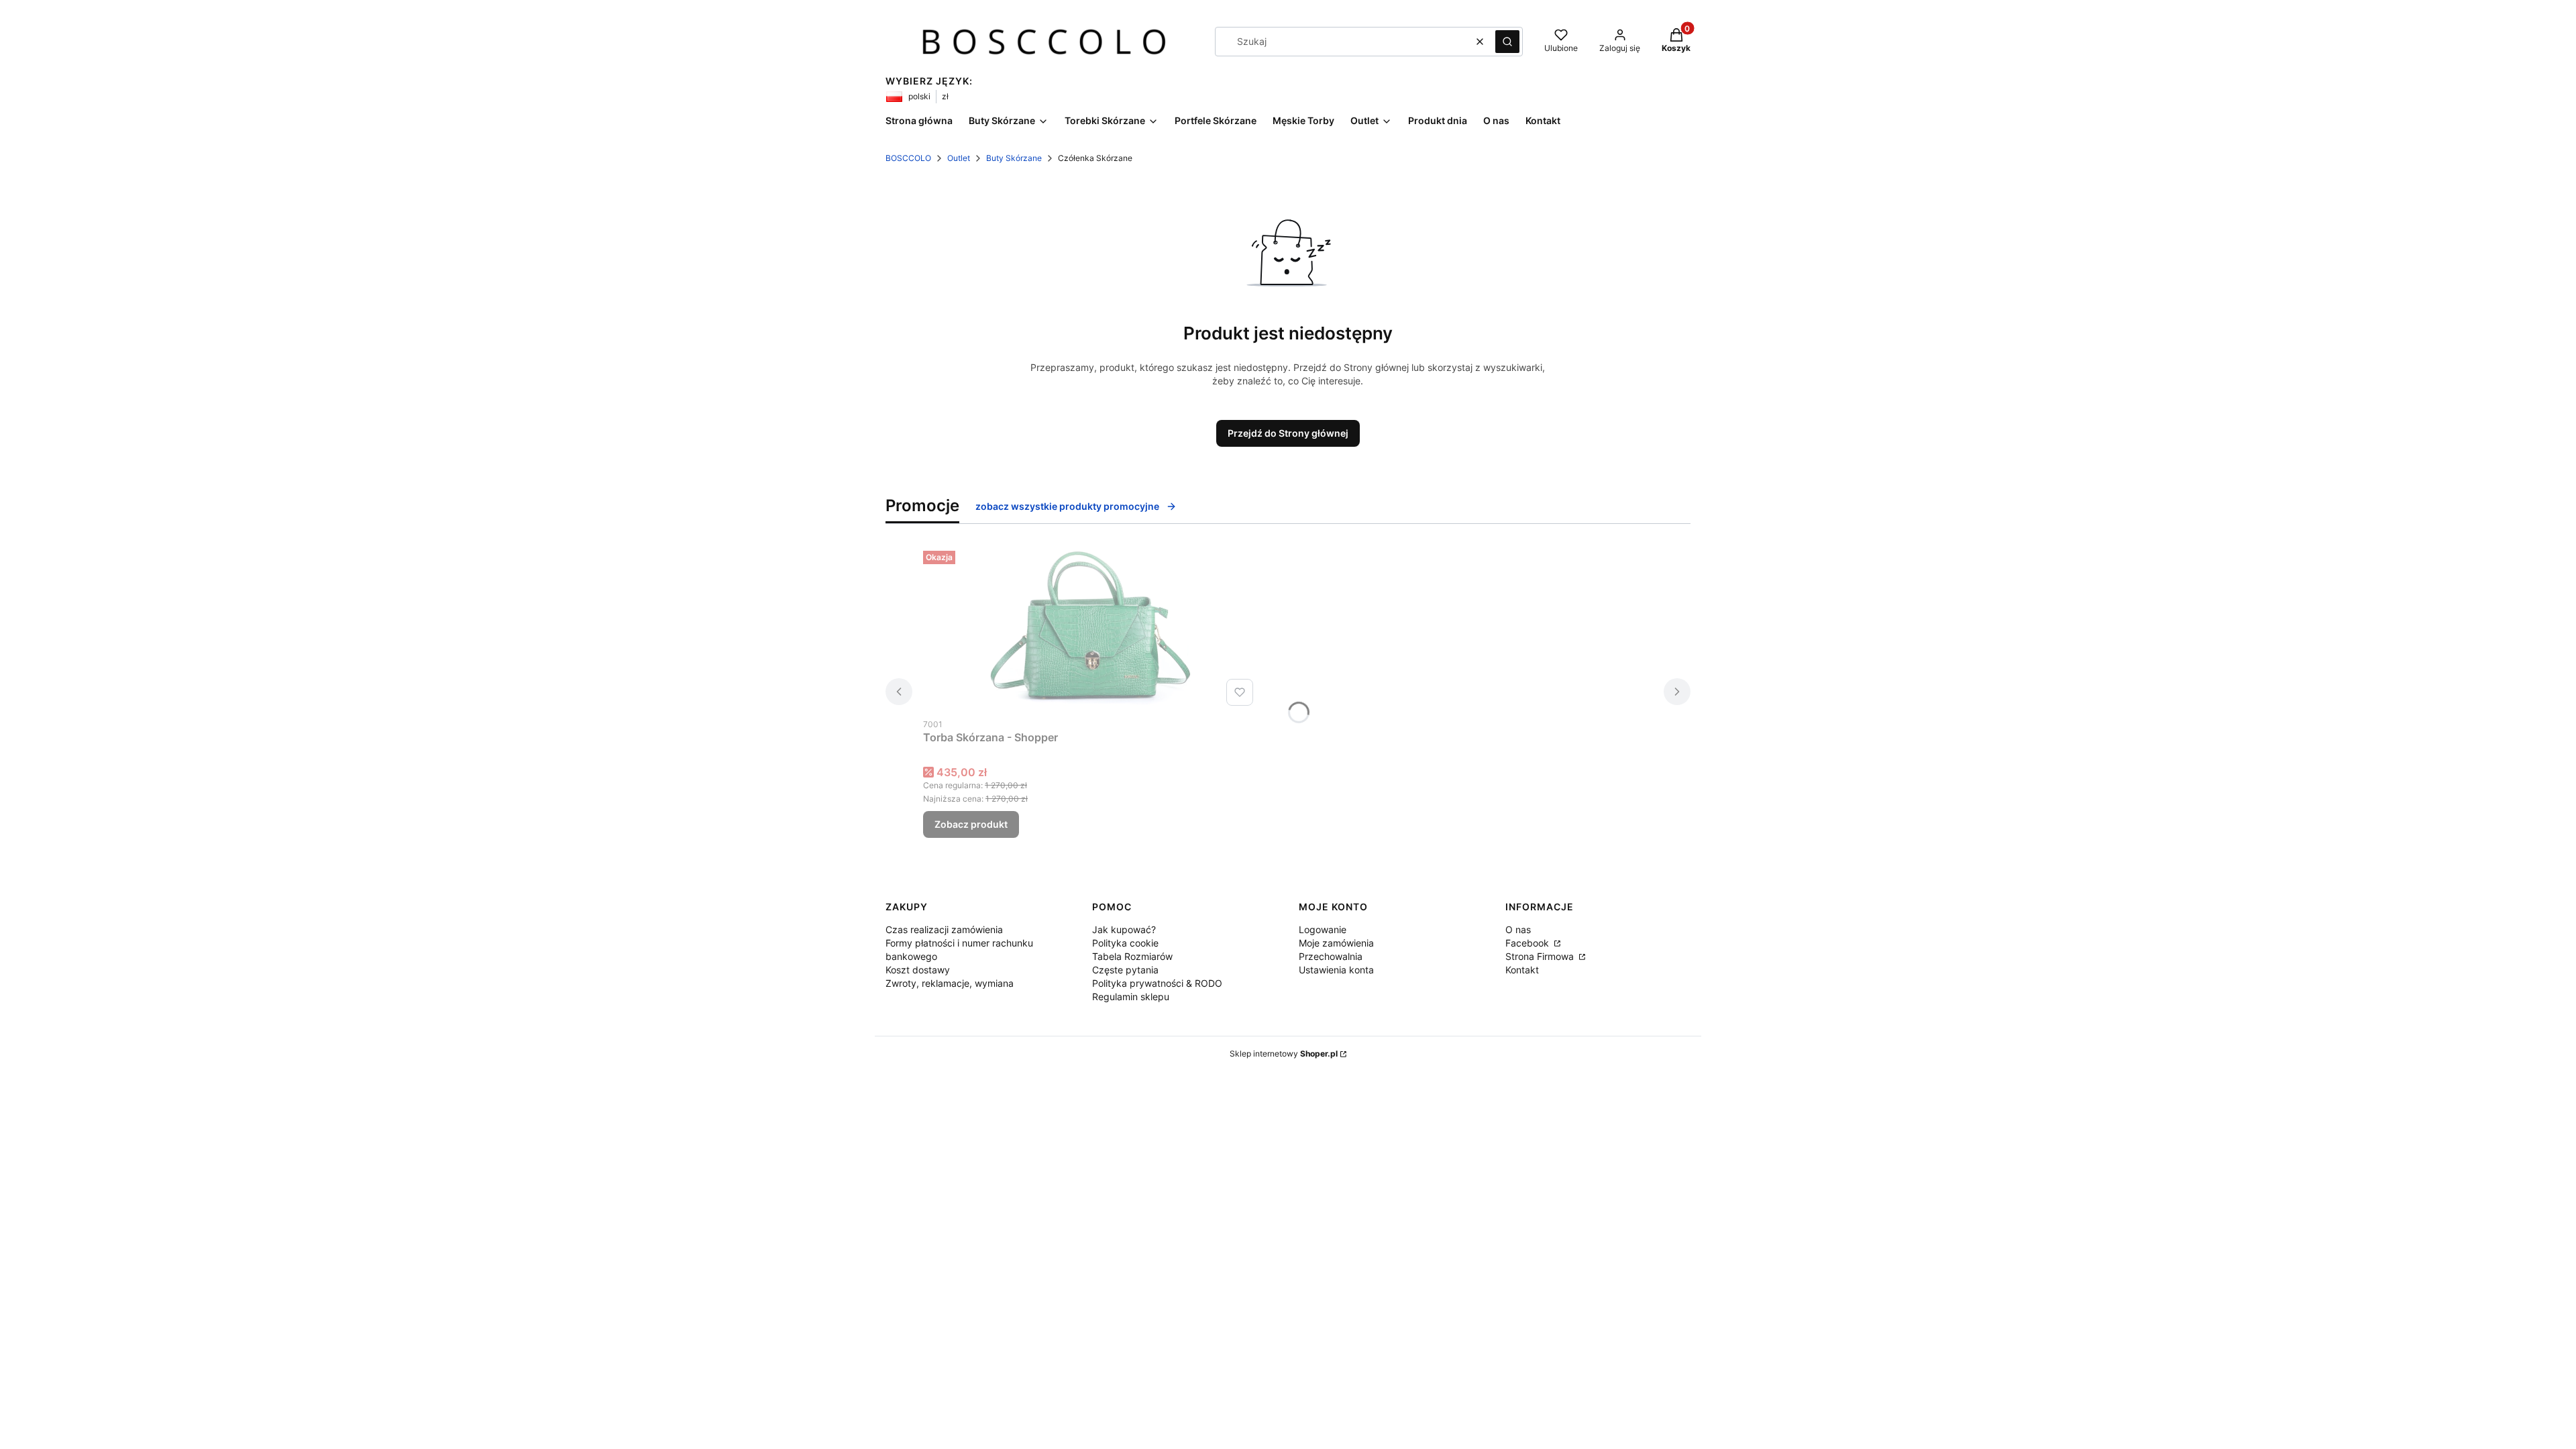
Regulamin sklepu (1131, 997)
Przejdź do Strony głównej (1288, 433)
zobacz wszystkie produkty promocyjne (1067, 506)
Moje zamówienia (1336, 943)
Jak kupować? (1124, 929)
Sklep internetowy (1284, 1054)
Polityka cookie (1125, 943)
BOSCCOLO (908, 158)
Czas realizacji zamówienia (944, 929)
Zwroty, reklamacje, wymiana (950, 983)
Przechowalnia (1331, 956)
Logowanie (1323, 929)
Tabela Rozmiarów (1132, 956)
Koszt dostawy (918, 970)
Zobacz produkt (971, 824)
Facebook (1528, 943)
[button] (1507, 42)
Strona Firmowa (1541, 956)
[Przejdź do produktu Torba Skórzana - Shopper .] (1091, 628)
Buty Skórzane (1014, 158)
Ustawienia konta (1336, 970)
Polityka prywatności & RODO (1157, 983)
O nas (1518, 929)
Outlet (959, 158)
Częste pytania (1125, 970)
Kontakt (1522, 970)
